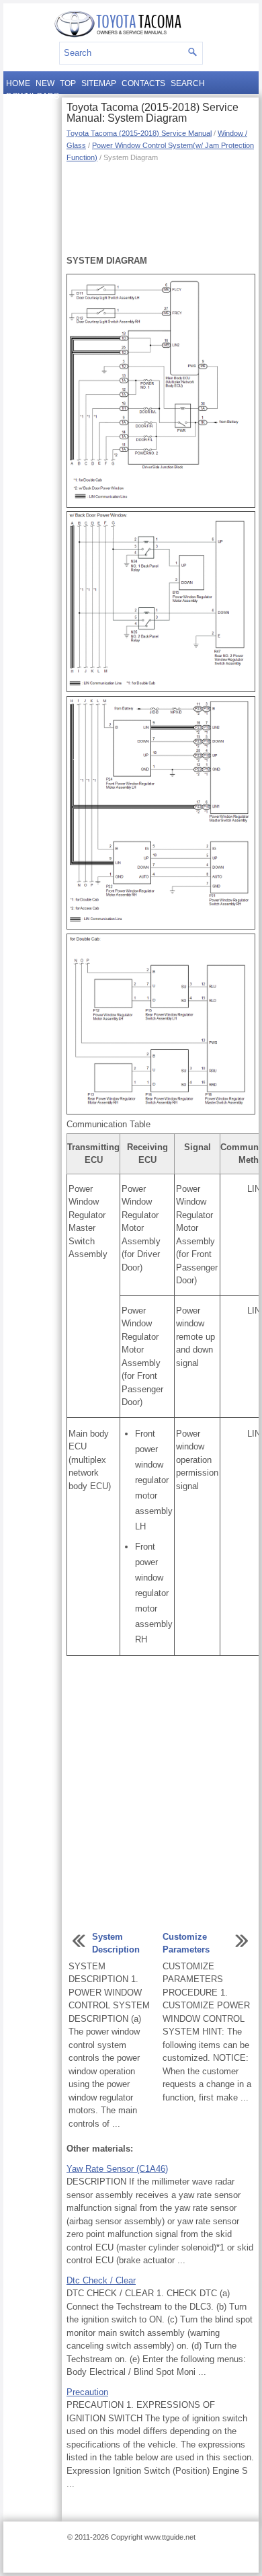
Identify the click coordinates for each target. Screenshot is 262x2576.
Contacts (143, 83)
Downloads (33, 96)
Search (188, 83)
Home (18, 83)
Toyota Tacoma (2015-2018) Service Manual (139, 133)
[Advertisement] (160, 207)
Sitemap (99, 83)
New (45, 83)
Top (68, 83)
